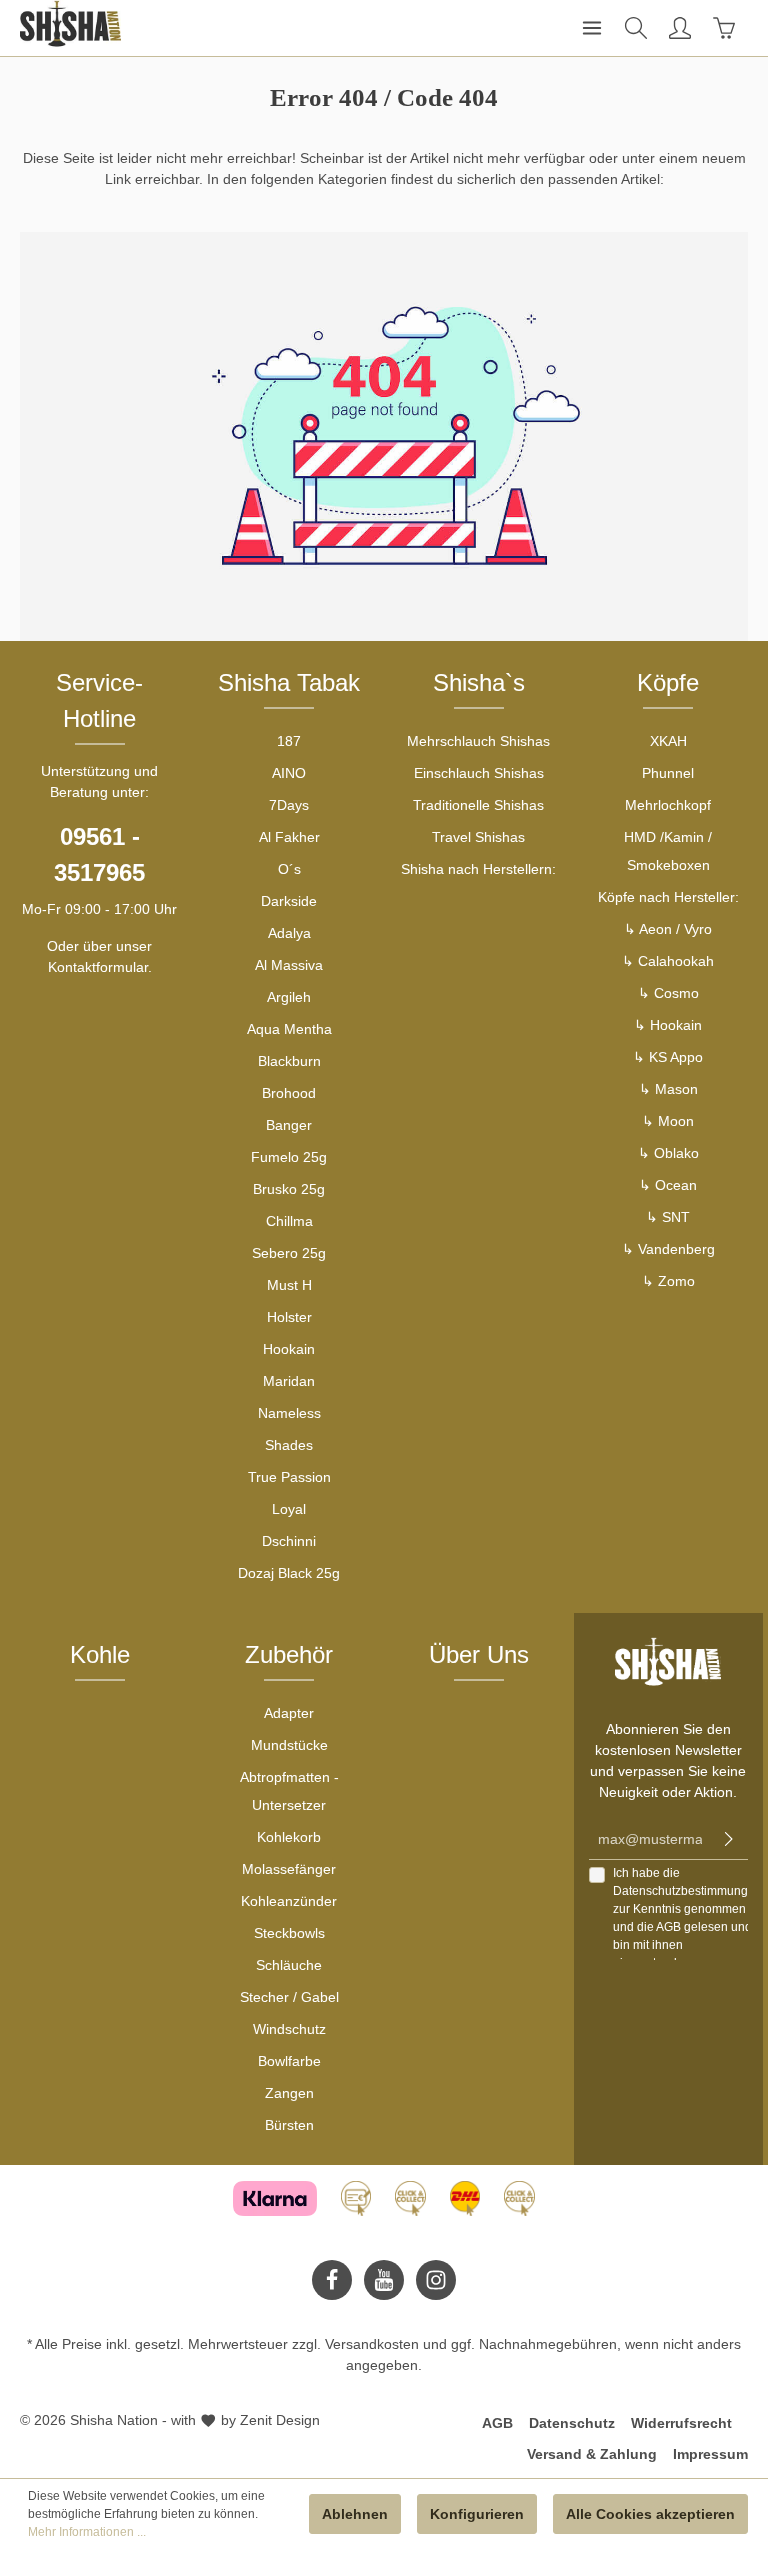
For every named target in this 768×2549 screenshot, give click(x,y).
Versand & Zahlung (592, 2454)
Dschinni (289, 1541)
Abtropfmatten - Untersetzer (289, 1791)
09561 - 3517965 (99, 854)
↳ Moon (668, 1121)
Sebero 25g (289, 1253)
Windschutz (289, 2029)
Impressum (710, 2454)
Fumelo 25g (289, 1157)
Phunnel (668, 773)
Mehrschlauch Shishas (478, 741)
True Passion (289, 1477)
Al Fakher (289, 837)
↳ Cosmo (668, 993)
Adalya (289, 933)
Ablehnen (355, 2514)
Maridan (289, 1381)
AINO (289, 773)
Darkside (289, 901)
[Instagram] (436, 2280)
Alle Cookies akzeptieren (650, 2514)
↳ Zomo (668, 1281)
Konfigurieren (477, 2514)
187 (289, 741)
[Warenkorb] (724, 28)
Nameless (289, 1413)
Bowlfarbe (289, 2061)
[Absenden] (729, 1839)
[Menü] (592, 28)
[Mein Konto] (680, 28)
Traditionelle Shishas (478, 805)
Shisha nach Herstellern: (478, 869)
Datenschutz (572, 2423)
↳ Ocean (668, 1185)
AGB (668, 1927)
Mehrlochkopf (668, 805)
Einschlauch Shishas (479, 773)
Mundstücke (289, 1745)
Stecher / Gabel (289, 1997)
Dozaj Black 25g (289, 1573)
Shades (289, 1445)
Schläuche (289, 1965)
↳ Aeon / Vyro (668, 929)
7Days (289, 805)
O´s (289, 869)
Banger (289, 1125)
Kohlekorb (289, 1837)
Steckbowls (289, 1933)
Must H (289, 1285)
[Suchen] (636, 28)
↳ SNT (668, 1217)
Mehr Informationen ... (87, 2532)
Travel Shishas (478, 837)
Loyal (289, 1509)
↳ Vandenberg (668, 1249)
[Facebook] (332, 2280)
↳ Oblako (668, 1153)
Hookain (289, 1349)
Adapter (289, 1713)
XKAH (668, 741)
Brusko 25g (289, 1189)
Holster (289, 1317)
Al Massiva (289, 965)
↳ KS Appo (668, 1057)
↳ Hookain (668, 1025)
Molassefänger (289, 1869)
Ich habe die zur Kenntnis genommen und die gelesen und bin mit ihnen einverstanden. (687, 1918)
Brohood (289, 1093)
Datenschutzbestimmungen (687, 1891)
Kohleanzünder (289, 1901)
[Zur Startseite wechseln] (70, 24)
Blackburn (289, 1061)
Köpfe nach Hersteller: (668, 897)
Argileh (289, 997)
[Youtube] (384, 2280)
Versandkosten (372, 2344)
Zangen (289, 2093)
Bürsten (289, 2125)
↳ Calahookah (668, 961)
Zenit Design (280, 2420)
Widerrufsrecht (681, 2423)
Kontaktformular (98, 967)
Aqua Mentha (289, 1029)
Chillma (289, 1221)
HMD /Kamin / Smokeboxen (668, 851)
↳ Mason (668, 1089)
